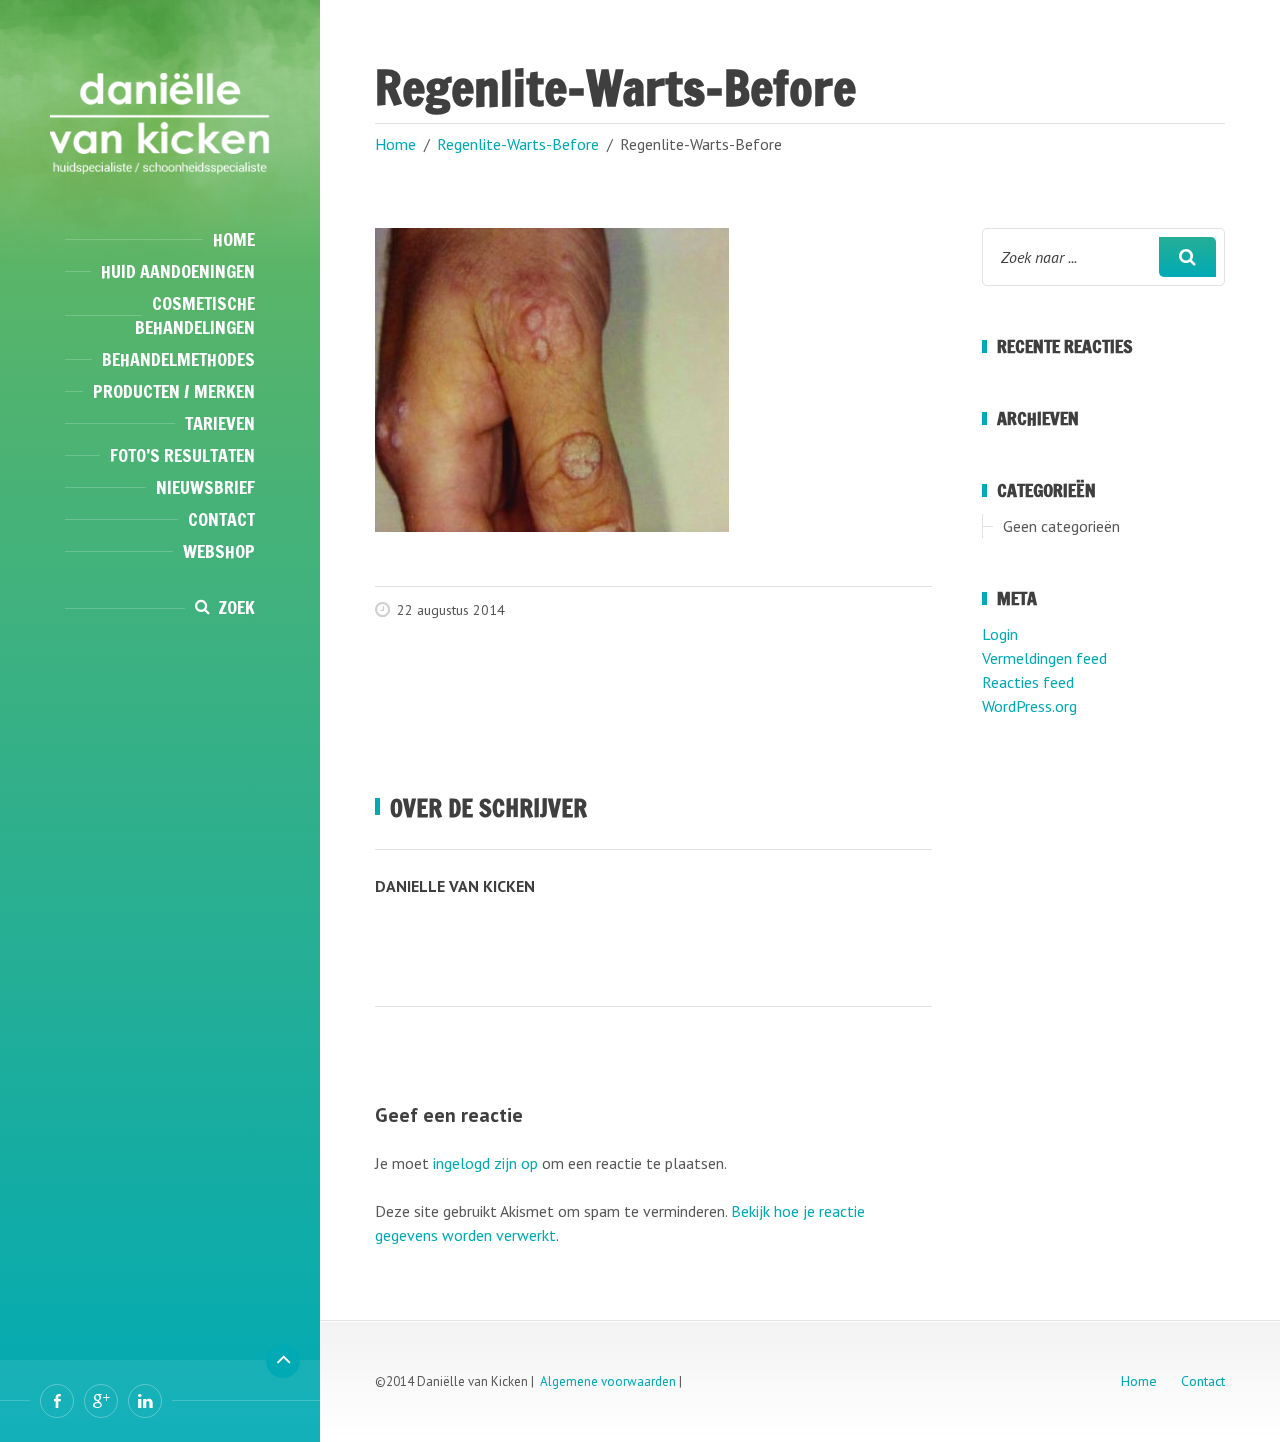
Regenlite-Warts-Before (518, 144)
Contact (221, 519)
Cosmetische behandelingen (195, 315)
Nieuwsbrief (205, 487)
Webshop (219, 551)
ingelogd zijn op (485, 1163)
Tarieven (220, 423)
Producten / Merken (174, 391)
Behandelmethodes (178, 359)
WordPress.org (1029, 706)
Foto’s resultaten (182, 455)
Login (1000, 634)
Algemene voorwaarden (608, 1381)
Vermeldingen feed (1044, 658)
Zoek (236, 607)
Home (234, 239)
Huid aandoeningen (178, 271)
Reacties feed (1028, 682)
